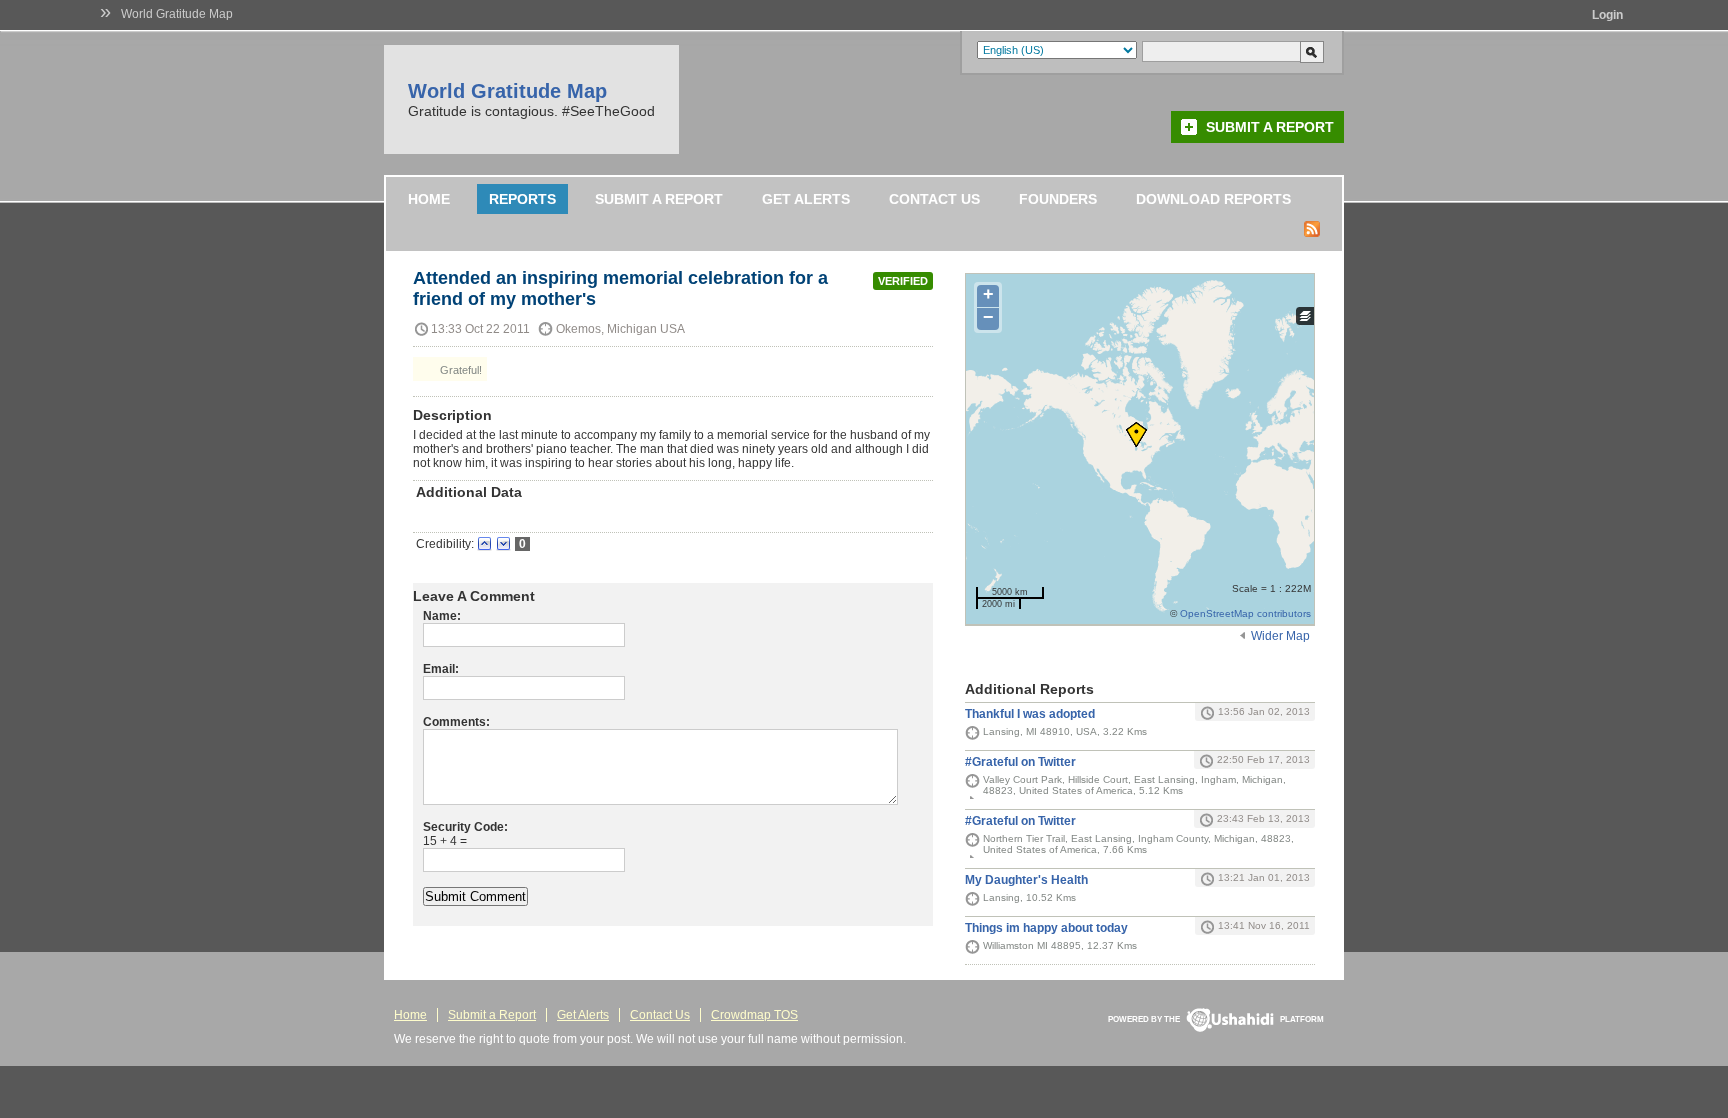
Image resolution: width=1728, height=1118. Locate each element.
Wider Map (1280, 636)
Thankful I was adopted (1030, 714)
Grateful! (459, 370)
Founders (1058, 199)
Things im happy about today (1046, 928)
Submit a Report (1270, 127)
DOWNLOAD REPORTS (1213, 199)
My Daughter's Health (1026, 880)
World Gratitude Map (177, 14)
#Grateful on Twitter (1020, 762)
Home (429, 199)
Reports (522, 199)
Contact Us (934, 199)
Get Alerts (806, 199)
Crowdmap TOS (754, 1015)
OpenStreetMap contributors (1245, 613)
